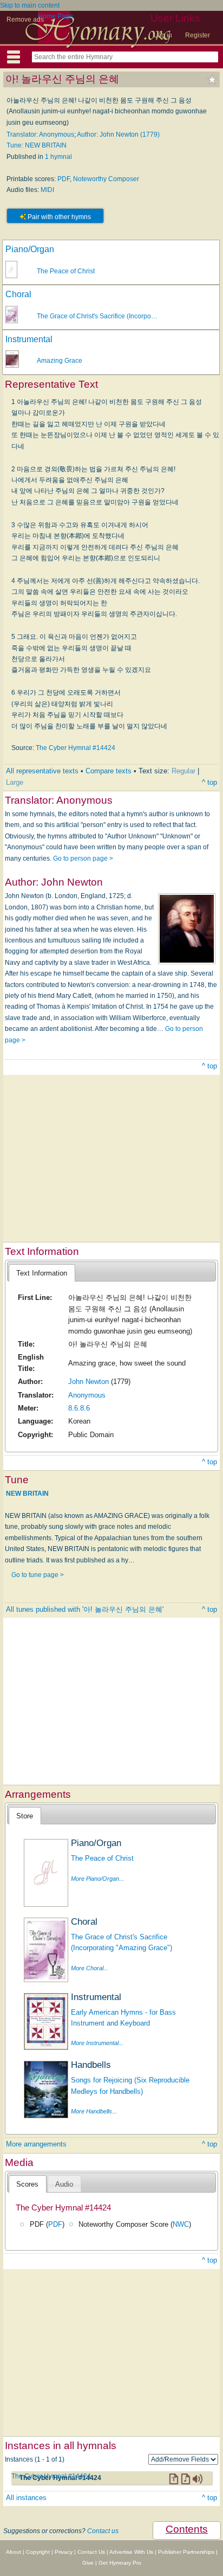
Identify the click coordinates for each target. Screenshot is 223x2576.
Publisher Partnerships (186, 2552)
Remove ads (25, 20)
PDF (64, 179)
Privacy (64, 2552)
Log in (163, 35)
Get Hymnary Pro (120, 2563)
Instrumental (29, 339)
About (14, 2552)
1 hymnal (58, 157)
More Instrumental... (97, 2043)
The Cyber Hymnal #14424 (76, 748)
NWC (181, 2224)
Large (15, 782)
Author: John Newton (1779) (118, 134)
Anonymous (87, 1395)
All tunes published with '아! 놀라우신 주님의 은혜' (85, 1609)
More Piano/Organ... (97, 1879)
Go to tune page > (38, 1575)
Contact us (103, 2531)
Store (25, 1816)
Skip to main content (30, 5)
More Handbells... (94, 2111)
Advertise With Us (131, 2552)
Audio (64, 2184)
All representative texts (42, 771)
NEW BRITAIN (27, 1494)
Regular (183, 771)
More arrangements (36, 2144)
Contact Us (91, 2552)
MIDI (47, 190)
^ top (209, 782)
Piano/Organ (30, 249)
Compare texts (109, 771)
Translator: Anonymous (40, 134)
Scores (27, 2184)
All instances (26, 2498)
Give (88, 2563)
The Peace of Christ (66, 271)
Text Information (42, 1273)
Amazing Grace (60, 361)
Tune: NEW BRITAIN (37, 145)
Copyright (38, 2552)
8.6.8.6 (79, 1408)
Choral (18, 294)
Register (198, 35)
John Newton (88, 1382)
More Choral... (90, 1968)
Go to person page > (83, 858)
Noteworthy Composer (106, 179)
